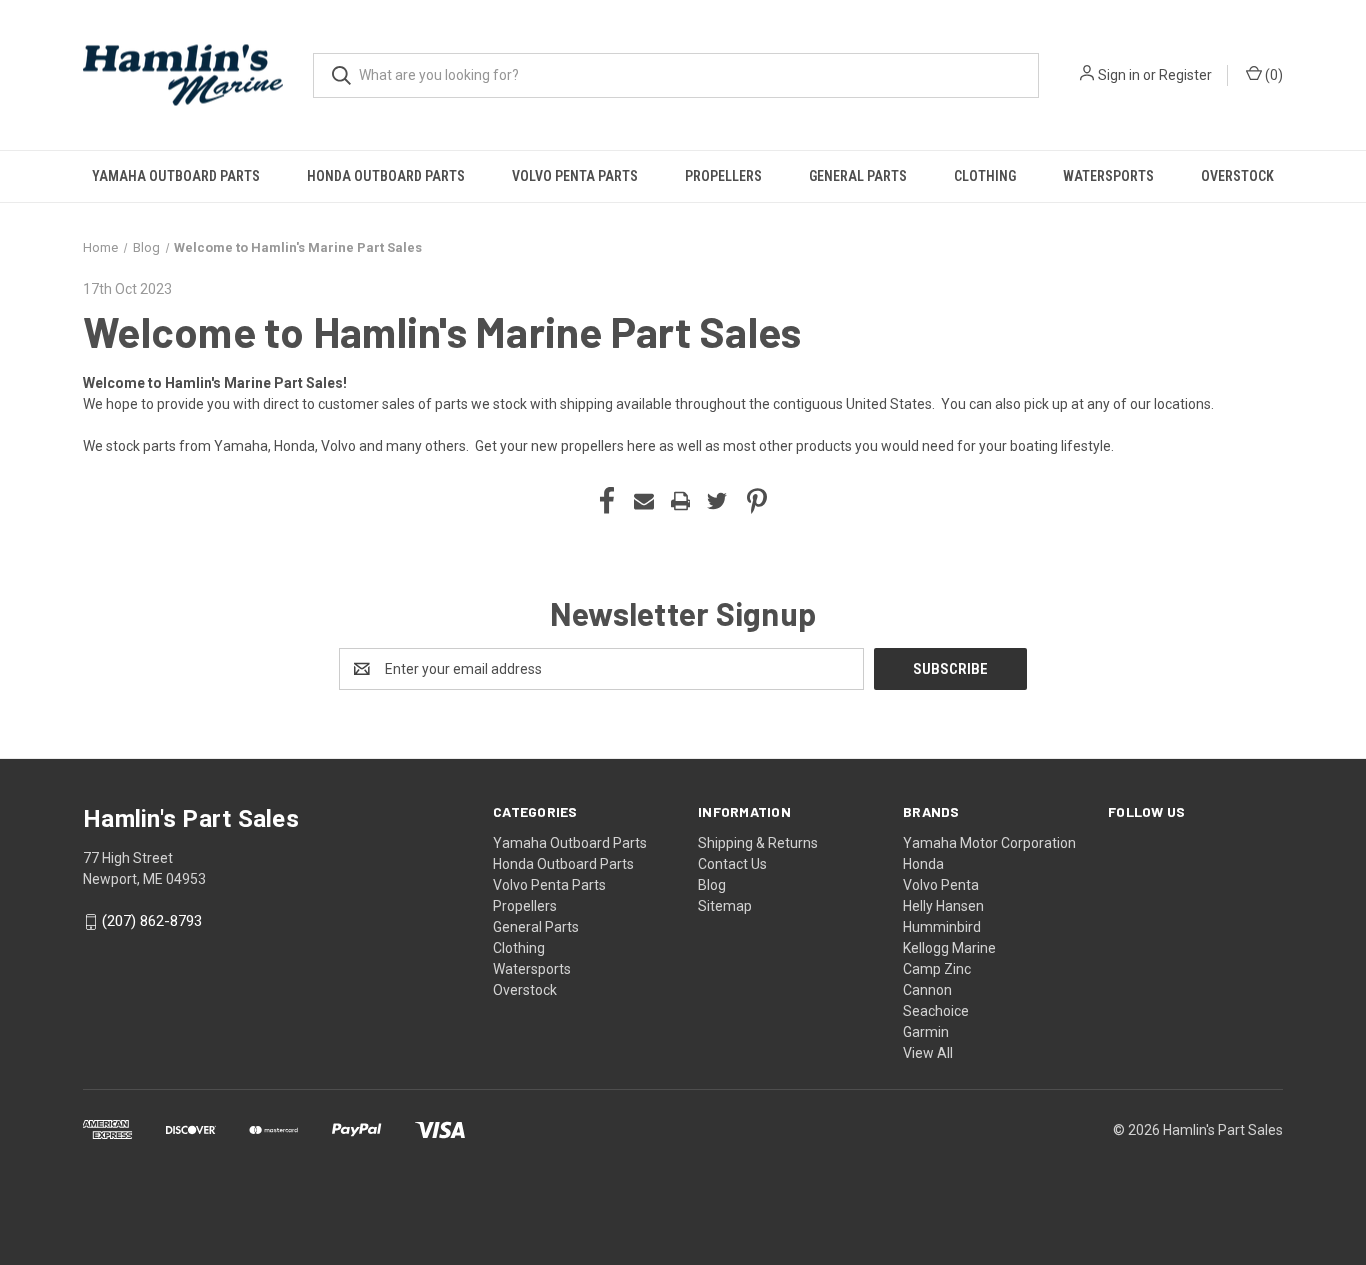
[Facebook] (607, 501)
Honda (923, 864)
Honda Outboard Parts (386, 176)
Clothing (985, 176)
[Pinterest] (757, 501)
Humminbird (942, 927)
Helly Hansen (943, 906)
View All (928, 1053)
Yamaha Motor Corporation (989, 843)
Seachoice (936, 1011)
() (1272, 75)
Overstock (1237, 176)
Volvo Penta (941, 885)
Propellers (723, 176)
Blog (712, 885)
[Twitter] (717, 501)
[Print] (681, 501)
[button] (683, 1186)
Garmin (926, 1032)
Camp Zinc (937, 969)
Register (1185, 75)
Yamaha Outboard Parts (176, 176)
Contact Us (732, 864)
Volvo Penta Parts (575, 176)
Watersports (1108, 176)
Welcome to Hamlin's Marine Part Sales (442, 331)
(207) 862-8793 (152, 922)
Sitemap (725, 906)
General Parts (858, 176)
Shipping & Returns (758, 843)
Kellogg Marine (949, 948)
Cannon (927, 990)
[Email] (644, 501)
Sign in (1119, 75)
